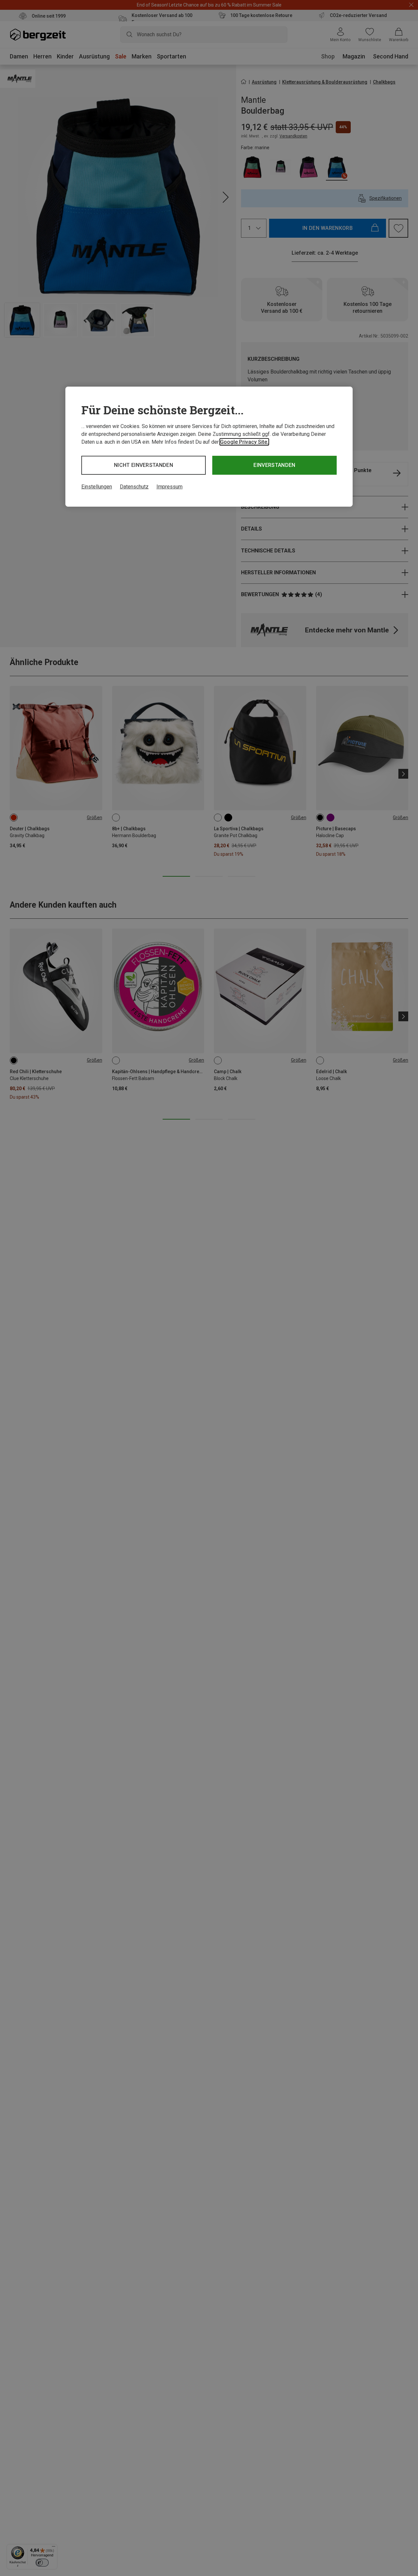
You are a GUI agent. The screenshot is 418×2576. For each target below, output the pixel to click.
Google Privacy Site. (244, 442)
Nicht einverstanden (144, 465)
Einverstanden (274, 465)
